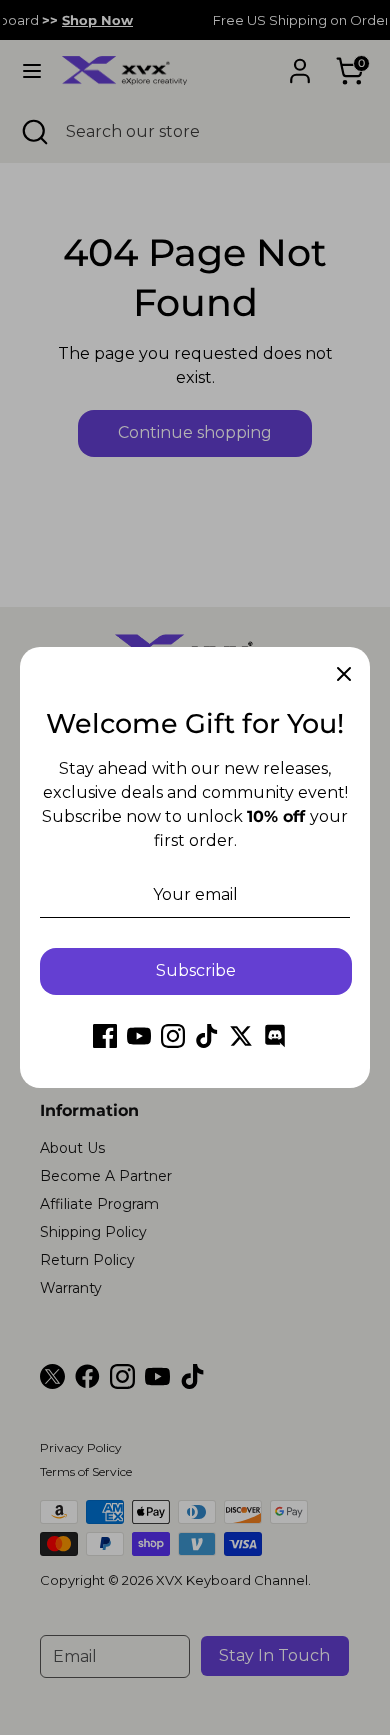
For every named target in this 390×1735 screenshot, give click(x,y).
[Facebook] (105, 1036)
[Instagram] (173, 1036)
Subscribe (196, 970)
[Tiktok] (207, 1036)
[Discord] (275, 1036)
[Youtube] (139, 1036)
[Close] (344, 673)
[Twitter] (241, 1036)
